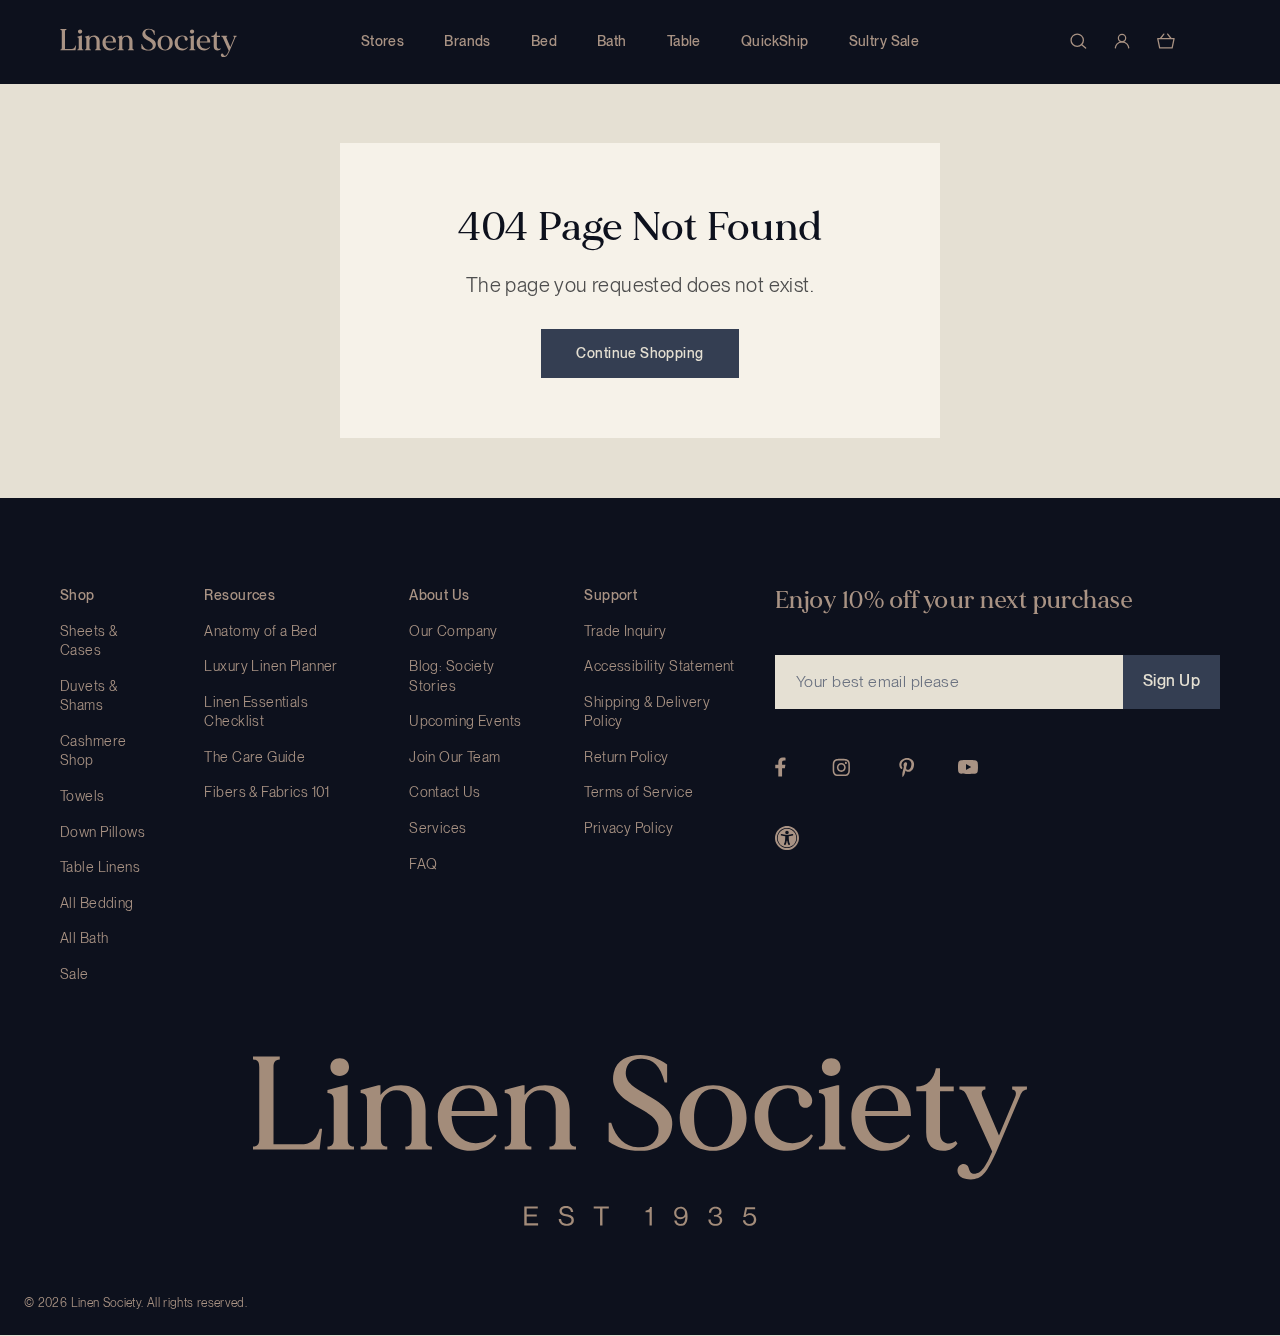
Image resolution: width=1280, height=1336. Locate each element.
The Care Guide (254, 757)
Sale (74, 974)
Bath (612, 41)
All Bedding (97, 903)
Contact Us (444, 792)
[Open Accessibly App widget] (787, 838)
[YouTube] (968, 767)
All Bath (84, 938)
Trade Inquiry (625, 631)
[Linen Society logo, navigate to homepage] (148, 42)
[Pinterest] (907, 767)
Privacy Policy (628, 828)
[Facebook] (780, 767)
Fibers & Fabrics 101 (266, 792)
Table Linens (100, 867)
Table (684, 41)
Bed (544, 41)
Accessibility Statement (659, 666)
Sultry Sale (884, 41)
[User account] (1122, 41)
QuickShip (775, 41)
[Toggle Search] (1078, 41)
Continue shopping (639, 353)
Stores (383, 41)
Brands (467, 41)
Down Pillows (102, 832)
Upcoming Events (465, 721)
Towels (82, 796)
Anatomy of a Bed (260, 631)
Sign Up (1171, 680)
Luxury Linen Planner (270, 666)
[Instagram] (841, 767)
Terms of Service (638, 792)
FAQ (423, 864)
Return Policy (626, 757)
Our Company (453, 631)
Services (437, 828)
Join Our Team (454, 757)
